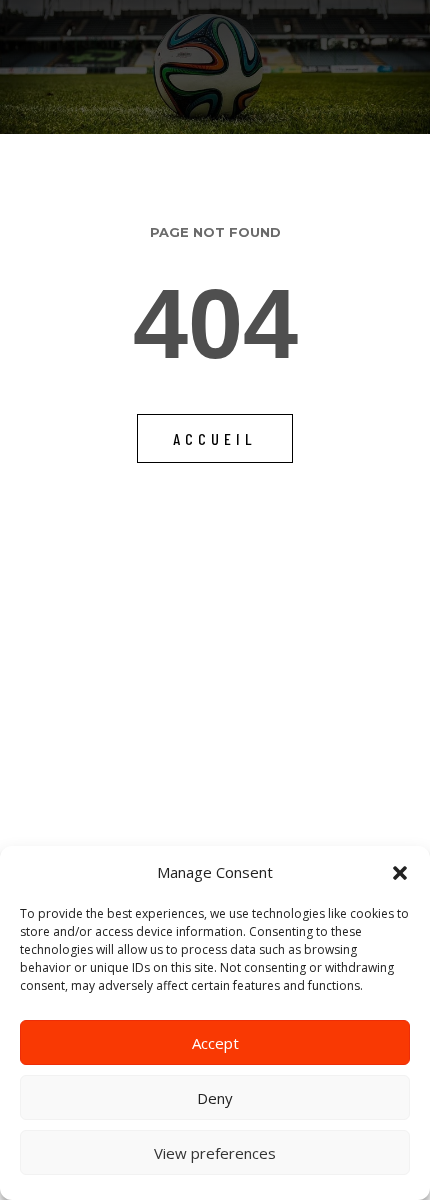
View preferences (215, 1153)
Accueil (215, 438)
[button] (400, 873)
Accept (215, 1043)
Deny (215, 1098)
